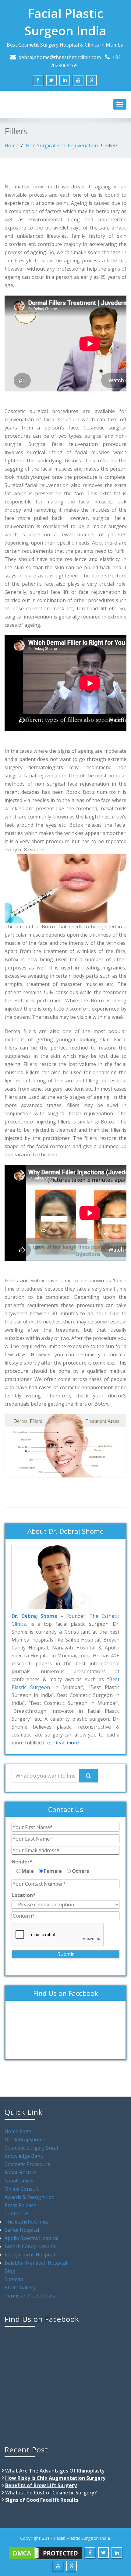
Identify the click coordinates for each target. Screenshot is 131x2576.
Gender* (22, 1862)
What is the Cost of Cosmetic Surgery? (51, 2493)
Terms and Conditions (30, 2296)
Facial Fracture (21, 2172)
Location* (24, 1895)
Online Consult (21, 2189)
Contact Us (17, 2213)
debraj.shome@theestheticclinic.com (60, 57)
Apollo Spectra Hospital (31, 2238)
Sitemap (14, 2279)
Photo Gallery (20, 2287)
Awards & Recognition (30, 2197)
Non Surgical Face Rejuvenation (62, 145)
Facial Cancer (19, 2181)
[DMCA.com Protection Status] (45, 2553)
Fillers (112, 145)
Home (11, 145)
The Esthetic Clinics (27, 2222)
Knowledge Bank (24, 2156)
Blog (10, 2271)
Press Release (20, 2205)
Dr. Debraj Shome (25, 2140)
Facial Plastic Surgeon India (65, 22)
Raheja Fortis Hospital (30, 2255)
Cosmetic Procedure (27, 2164)
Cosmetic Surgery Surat (32, 2148)
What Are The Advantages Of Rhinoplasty (55, 2471)
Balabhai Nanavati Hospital (36, 2263)
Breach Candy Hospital (30, 2246)
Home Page (18, 2131)
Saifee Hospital (22, 2230)
